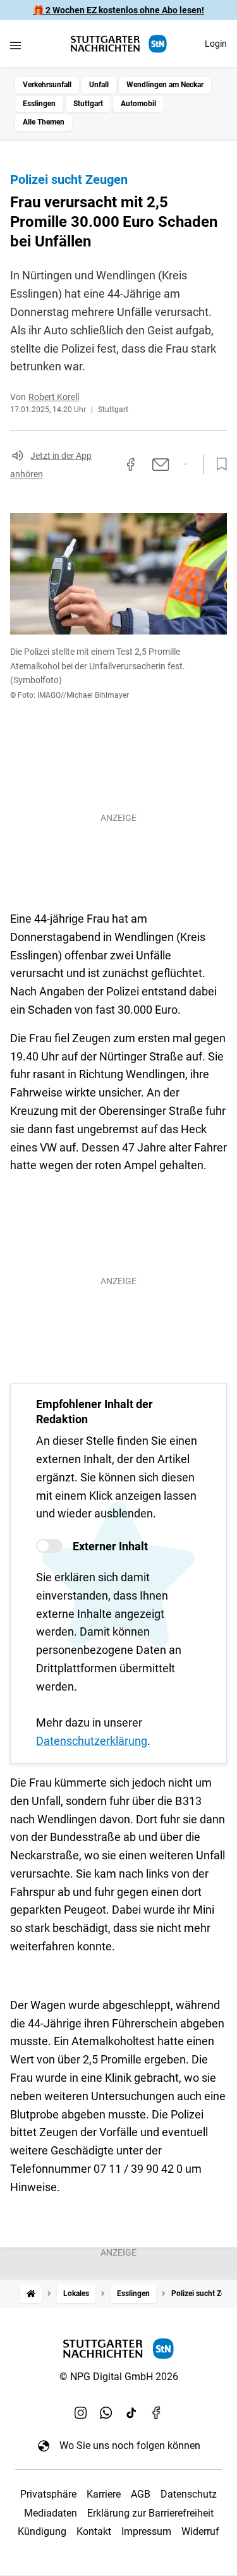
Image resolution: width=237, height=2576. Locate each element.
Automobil (138, 104)
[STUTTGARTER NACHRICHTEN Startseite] (119, 44)
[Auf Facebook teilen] (131, 465)
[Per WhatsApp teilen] (185, 465)
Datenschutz (189, 2494)
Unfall (99, 85)
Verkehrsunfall (47, 85)
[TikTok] (131, 2412)
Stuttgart (88, 104)
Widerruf (200, 2531)
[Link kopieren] (108, 465)
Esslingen (39, 104)
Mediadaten (51, 2513)
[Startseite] (31, 2294)
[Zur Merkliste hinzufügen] (218, 465)
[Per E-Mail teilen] (161, 465)
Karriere (104, 2494)
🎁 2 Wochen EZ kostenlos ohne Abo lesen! (118, 10)
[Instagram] (81, 2412)
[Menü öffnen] (15, 45)
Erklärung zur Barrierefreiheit (150, 2513)
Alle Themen (44, 122)
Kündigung (42, 2531)
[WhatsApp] (106, 2412)
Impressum (146, 2531)
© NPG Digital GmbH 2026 (119, 2377)
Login (216, 44)
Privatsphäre (48, 2494)
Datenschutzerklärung (92, 1741)
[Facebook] (157, 2412)
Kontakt (94, 2531)
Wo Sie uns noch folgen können (130, 2445)
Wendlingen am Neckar (165, 85)
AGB (141, 2494)
